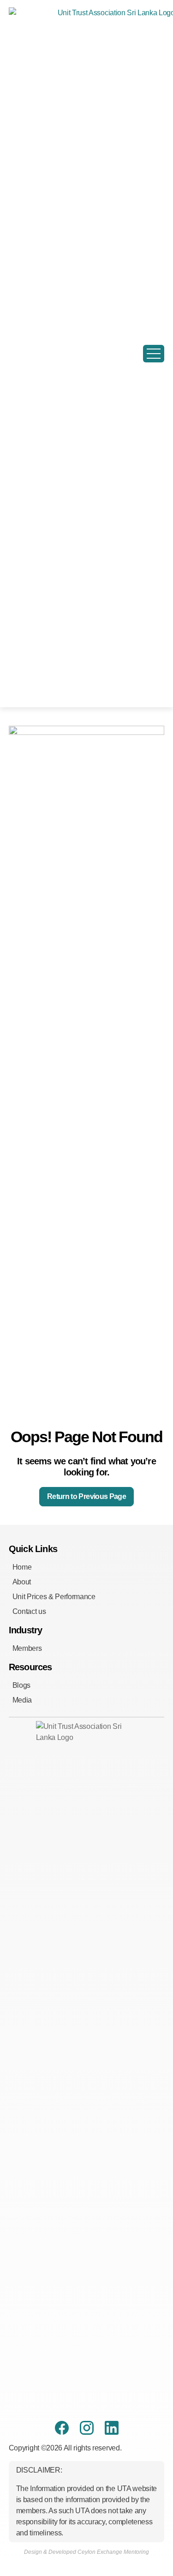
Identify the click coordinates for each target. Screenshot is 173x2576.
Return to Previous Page (86, 1496)
